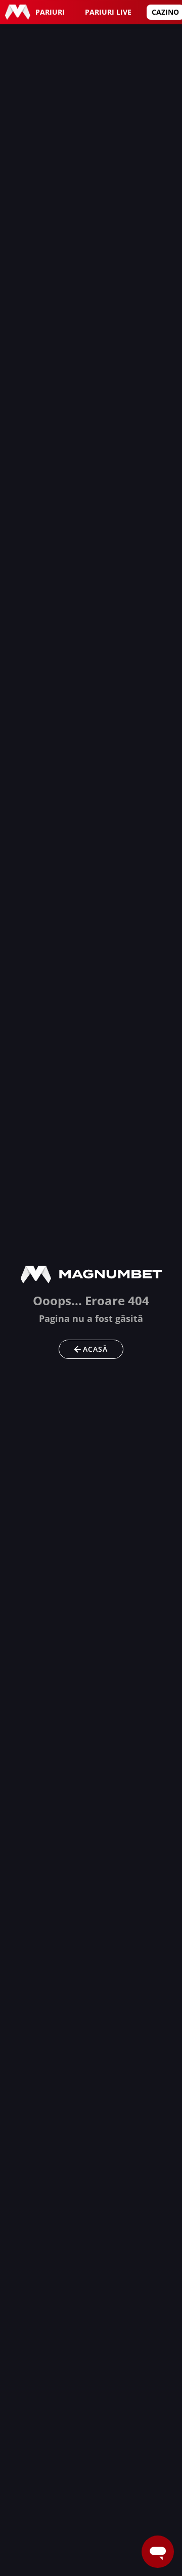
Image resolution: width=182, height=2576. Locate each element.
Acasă (95, 1349)
